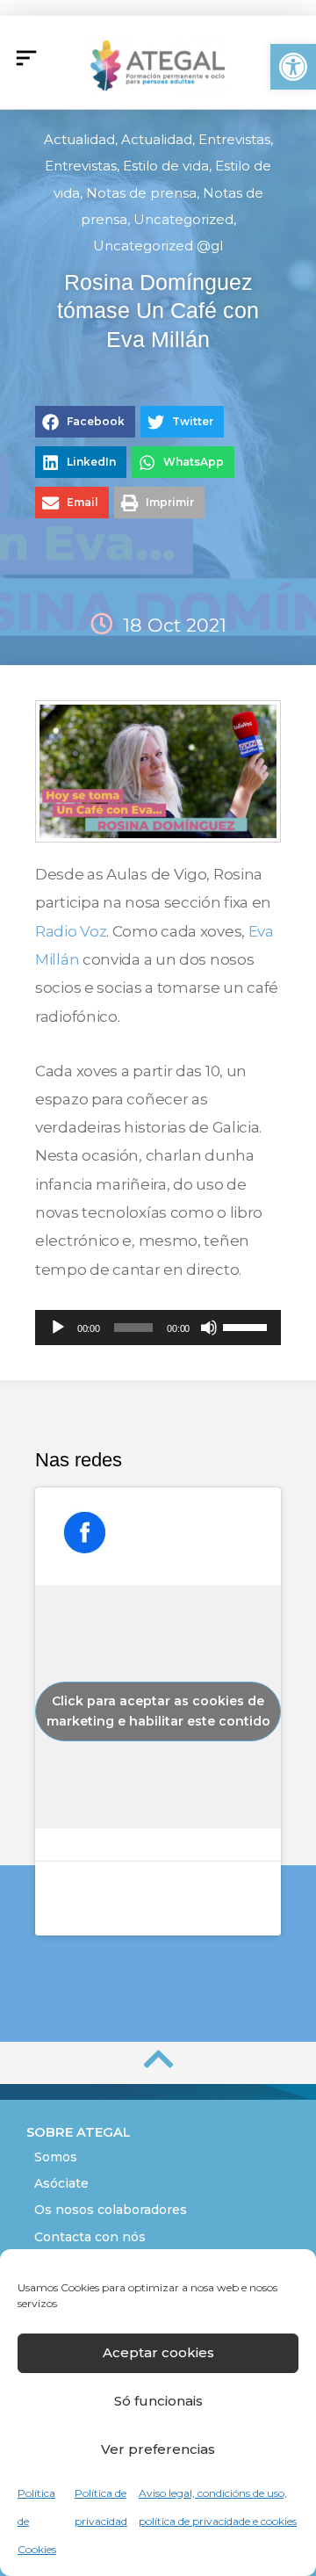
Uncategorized (183, 219)
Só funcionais (158, 2401)
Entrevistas (234, 139)
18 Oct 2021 (175, 625)
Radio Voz (71, 931)
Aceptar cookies (158, 2352)
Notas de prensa (141, 193)
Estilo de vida (166, 166)
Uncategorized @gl (158, 246)
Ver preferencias (158, 2449)
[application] (158, 1328)
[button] (293, 67)
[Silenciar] (209, 1328)
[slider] (248, 1326)
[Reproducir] (58, 1328)
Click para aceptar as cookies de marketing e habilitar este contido (158, 1711)
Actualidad (79, 139)
